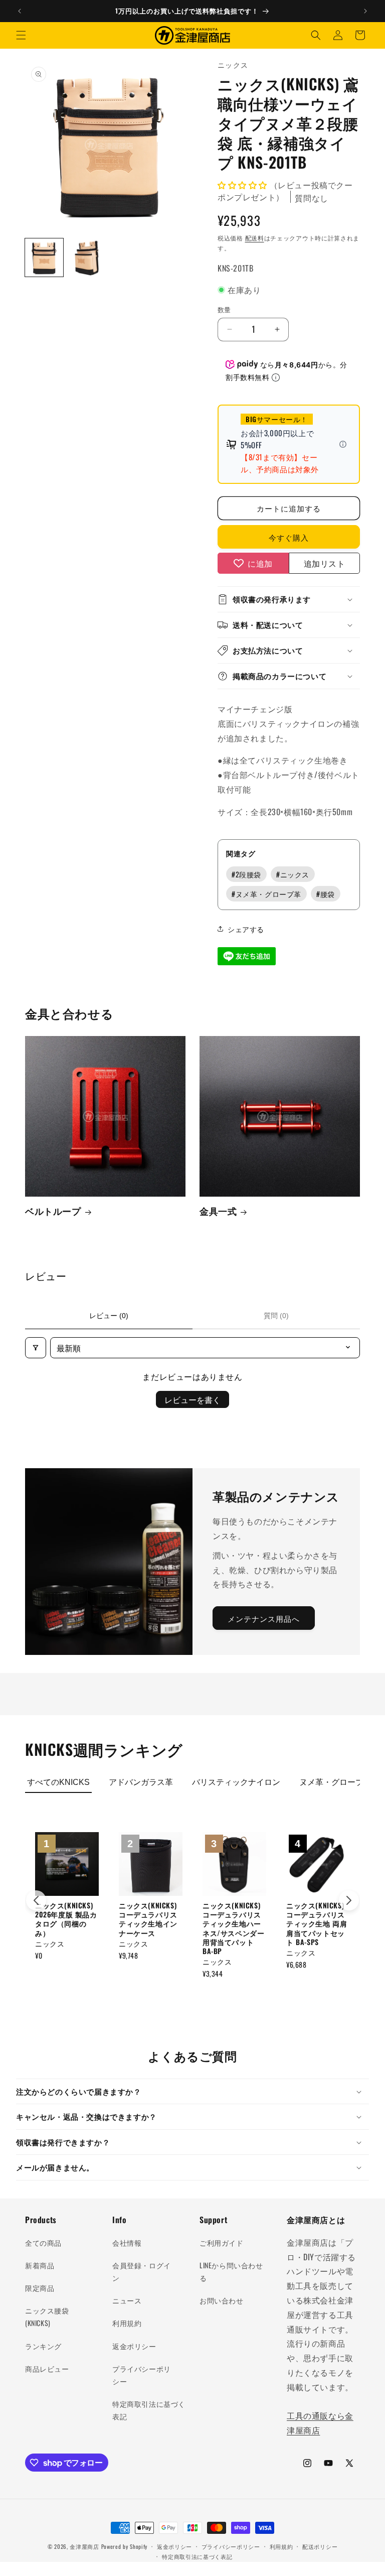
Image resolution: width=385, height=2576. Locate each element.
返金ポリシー (134, 2346)
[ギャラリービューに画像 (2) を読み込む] (87, 257)
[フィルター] (36, 1348)
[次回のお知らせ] (365, 11)
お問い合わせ (222, 2300)
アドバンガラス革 (141, 1782)
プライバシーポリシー (142, 2375)
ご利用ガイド (222, 2242)
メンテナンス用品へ (264, 1618)
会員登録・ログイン (142, 2271)
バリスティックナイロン (236, 1782)
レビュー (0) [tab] (109, 1316)
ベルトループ (53, 1211)
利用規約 (127, 2323)
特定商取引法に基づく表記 (149, 2410)
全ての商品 (43, 2242)
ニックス (293, 874)
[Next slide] (349, 1900)
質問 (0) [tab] (276, 1316)
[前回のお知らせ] (20, 11)
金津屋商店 (84, 2546)
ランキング (43, 2346)
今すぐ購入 (289, 537)
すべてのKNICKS (58, 1782)
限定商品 (40, 2288)
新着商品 (40, 2265)
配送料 (255, 238)
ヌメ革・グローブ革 (266, 894)
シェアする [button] (246, 929)
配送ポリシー (320, 2546)
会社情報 (127, 2242)
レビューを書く (192, 1399)
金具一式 (218, 1211)
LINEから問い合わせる (231, 2271)
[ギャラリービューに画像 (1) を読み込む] (44, 257)
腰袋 (326, 894)
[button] (21, 35)
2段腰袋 (246, 874)
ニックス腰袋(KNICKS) (47, 2316)
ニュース (127, 2300)
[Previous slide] (36, 1900)
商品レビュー (47, 2368)
